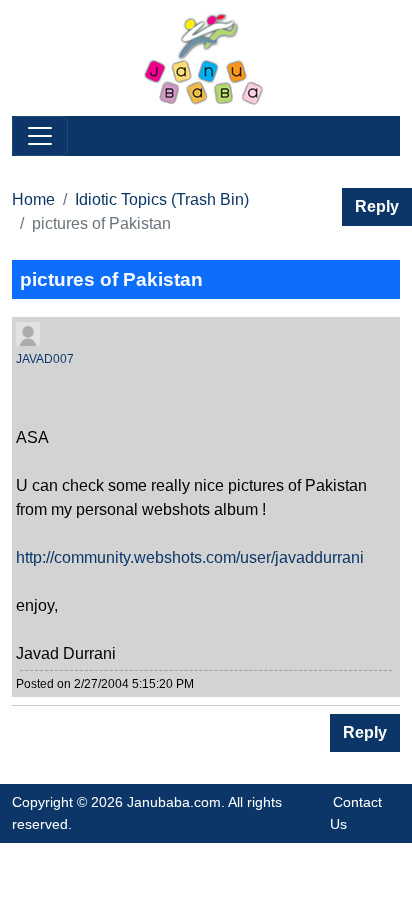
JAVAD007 (45, 359)
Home (33, 199)
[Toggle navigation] (40, 136)
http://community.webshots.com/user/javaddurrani (190, 557)
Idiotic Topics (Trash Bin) (162, 199)
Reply (377, 206)
